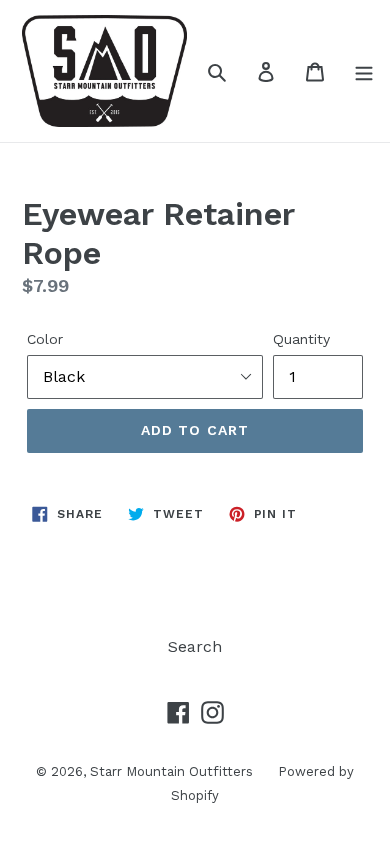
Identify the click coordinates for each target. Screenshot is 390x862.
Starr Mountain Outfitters (171, 771)
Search (195, 646)
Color (45, 339)
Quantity (301, 339)
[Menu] (364, 71)
